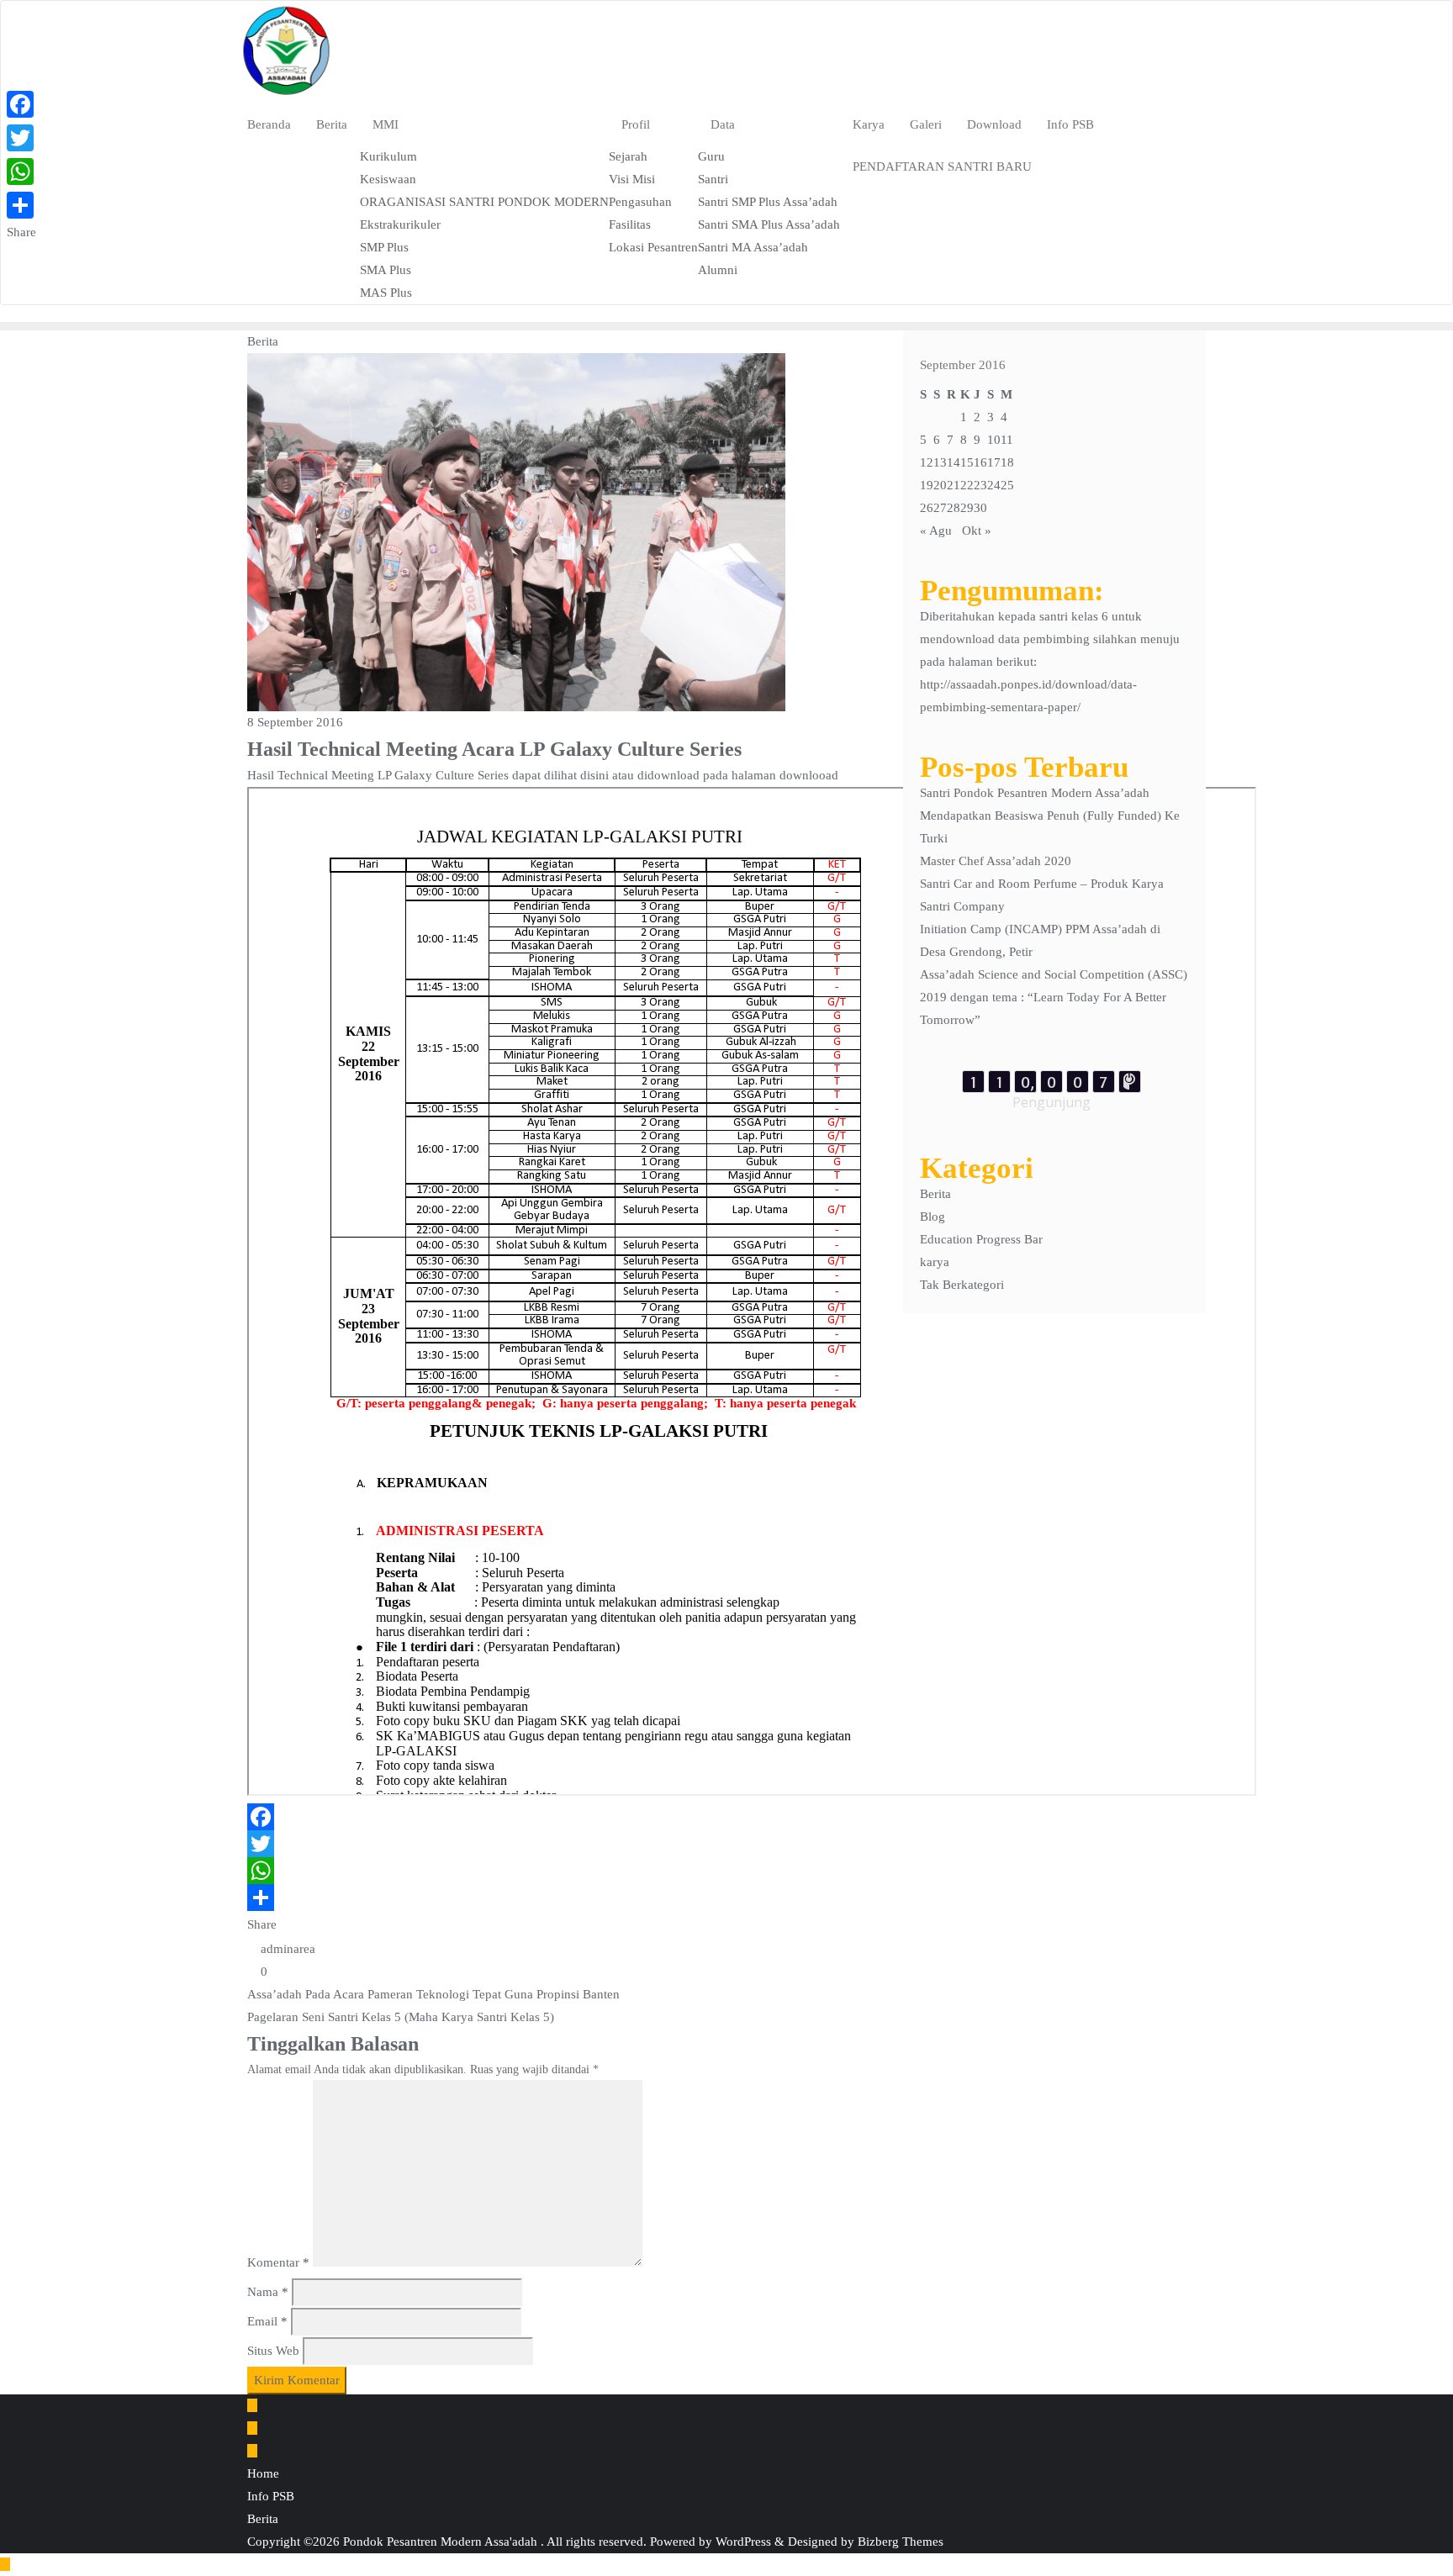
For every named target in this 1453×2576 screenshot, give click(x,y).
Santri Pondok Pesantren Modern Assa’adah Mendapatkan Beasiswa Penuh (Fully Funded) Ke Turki (1050, 816)
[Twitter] (563, 1844)
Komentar (278, 2262)
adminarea (286, 1949)
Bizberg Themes (901, 2542)
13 (940, 462)
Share (262, 1924)
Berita (935, 1194)
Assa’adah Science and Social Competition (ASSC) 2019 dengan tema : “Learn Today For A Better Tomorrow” (1054, 997)
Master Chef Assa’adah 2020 (996, 861)
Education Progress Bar (981, 1239)
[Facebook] (563, 1817)
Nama (268, 2292)
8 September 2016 (295, 722)
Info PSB (271, 2496)
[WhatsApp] (563, 1871)
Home (263, 2473)
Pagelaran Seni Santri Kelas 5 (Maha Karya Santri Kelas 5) (401, 2017)
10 (994, 440)
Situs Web (273, 2351)
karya (935, 1262)
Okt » (977, 531)
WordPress (743, 2542)
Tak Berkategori (962, 1285)
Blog (933, 1217)
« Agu (936, 531)
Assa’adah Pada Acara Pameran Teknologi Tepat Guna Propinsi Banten (433, 1994)
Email (267, 2321)
